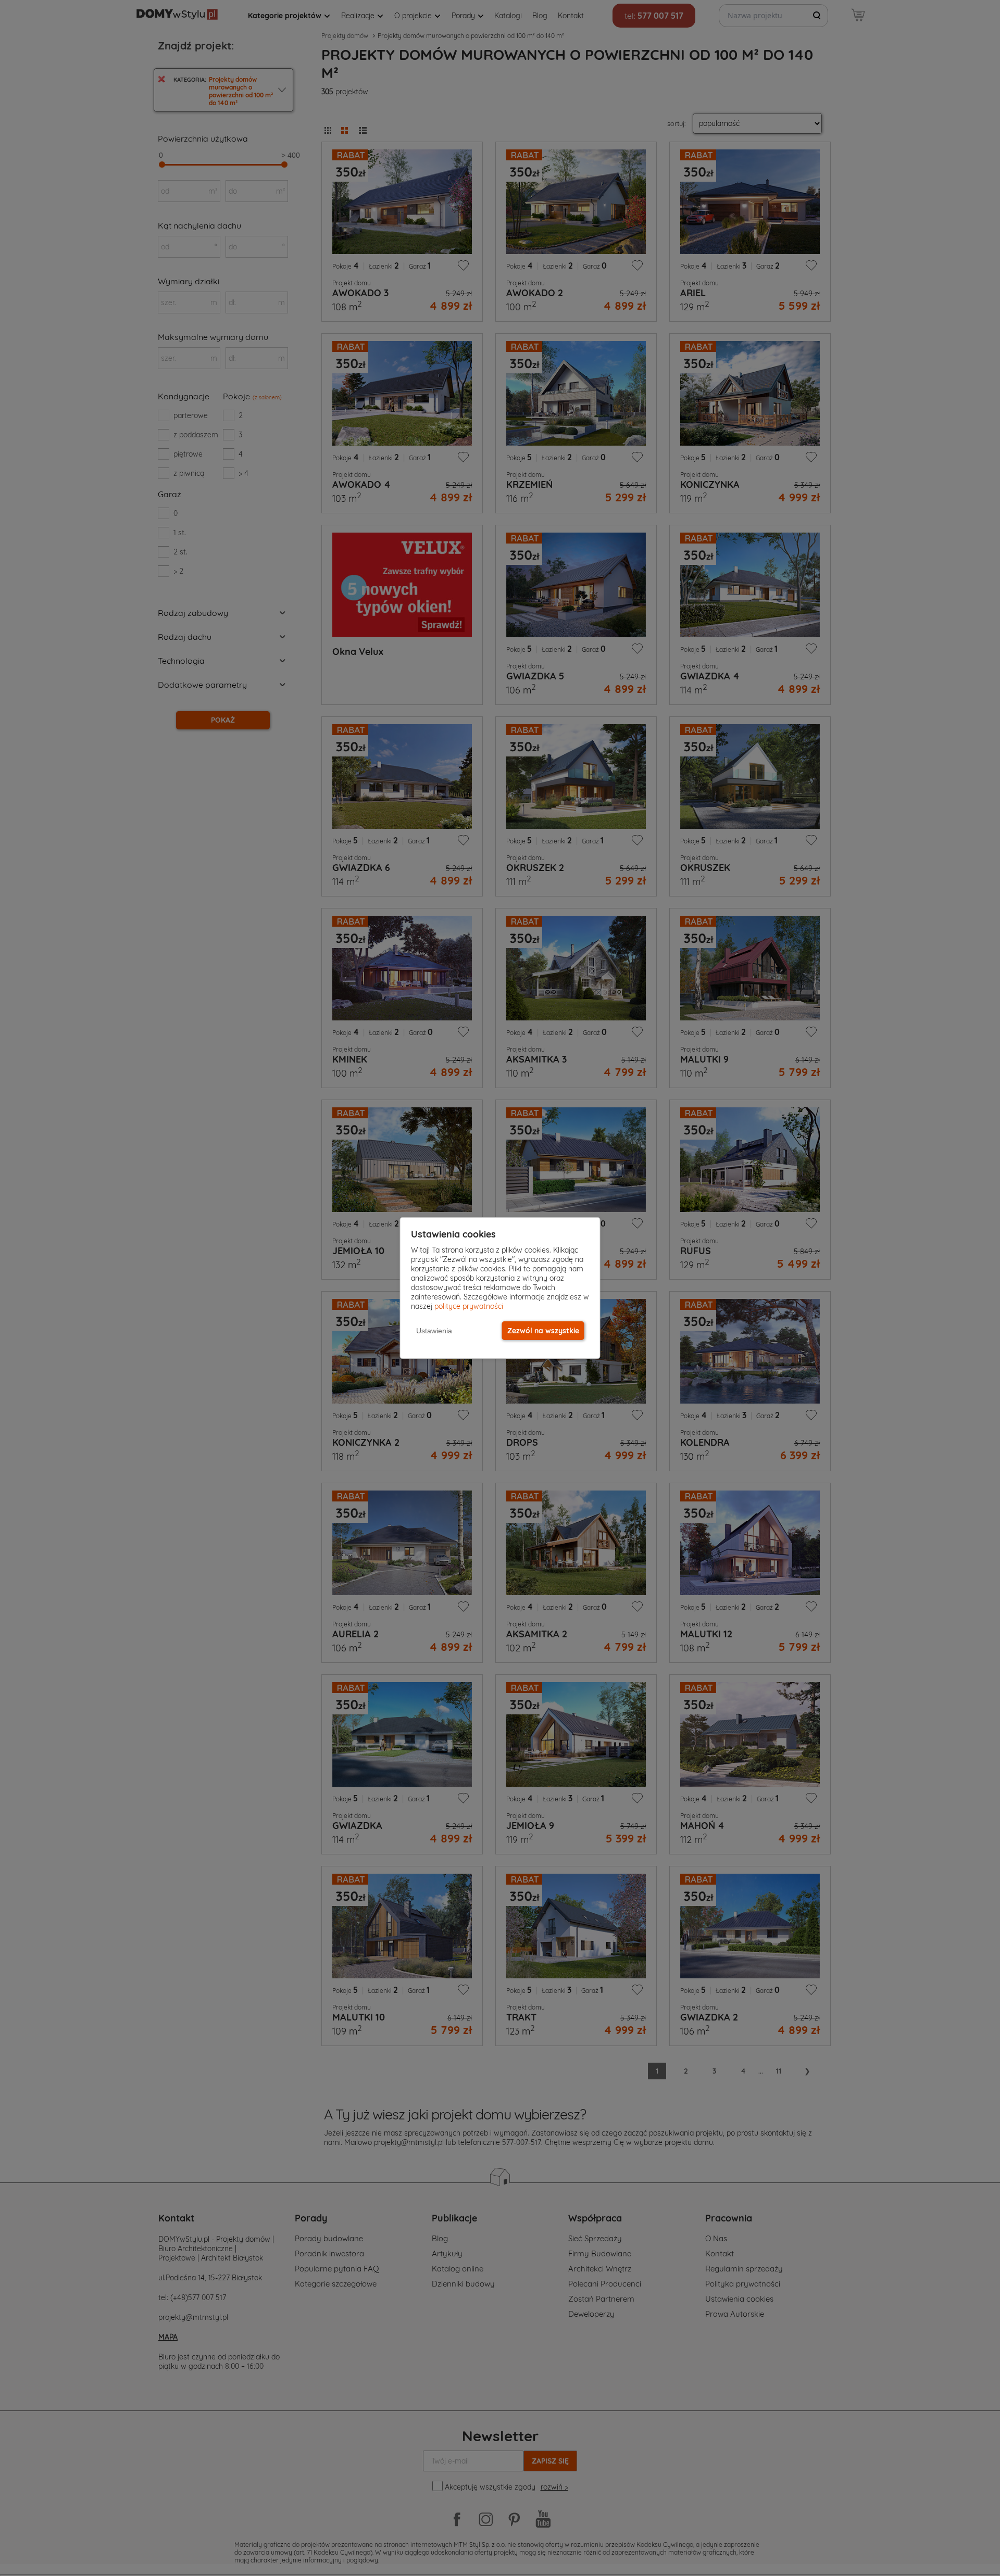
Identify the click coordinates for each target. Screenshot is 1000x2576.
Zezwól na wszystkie (543, 1331)
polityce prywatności (469, 1306)
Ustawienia (434, 1331)
